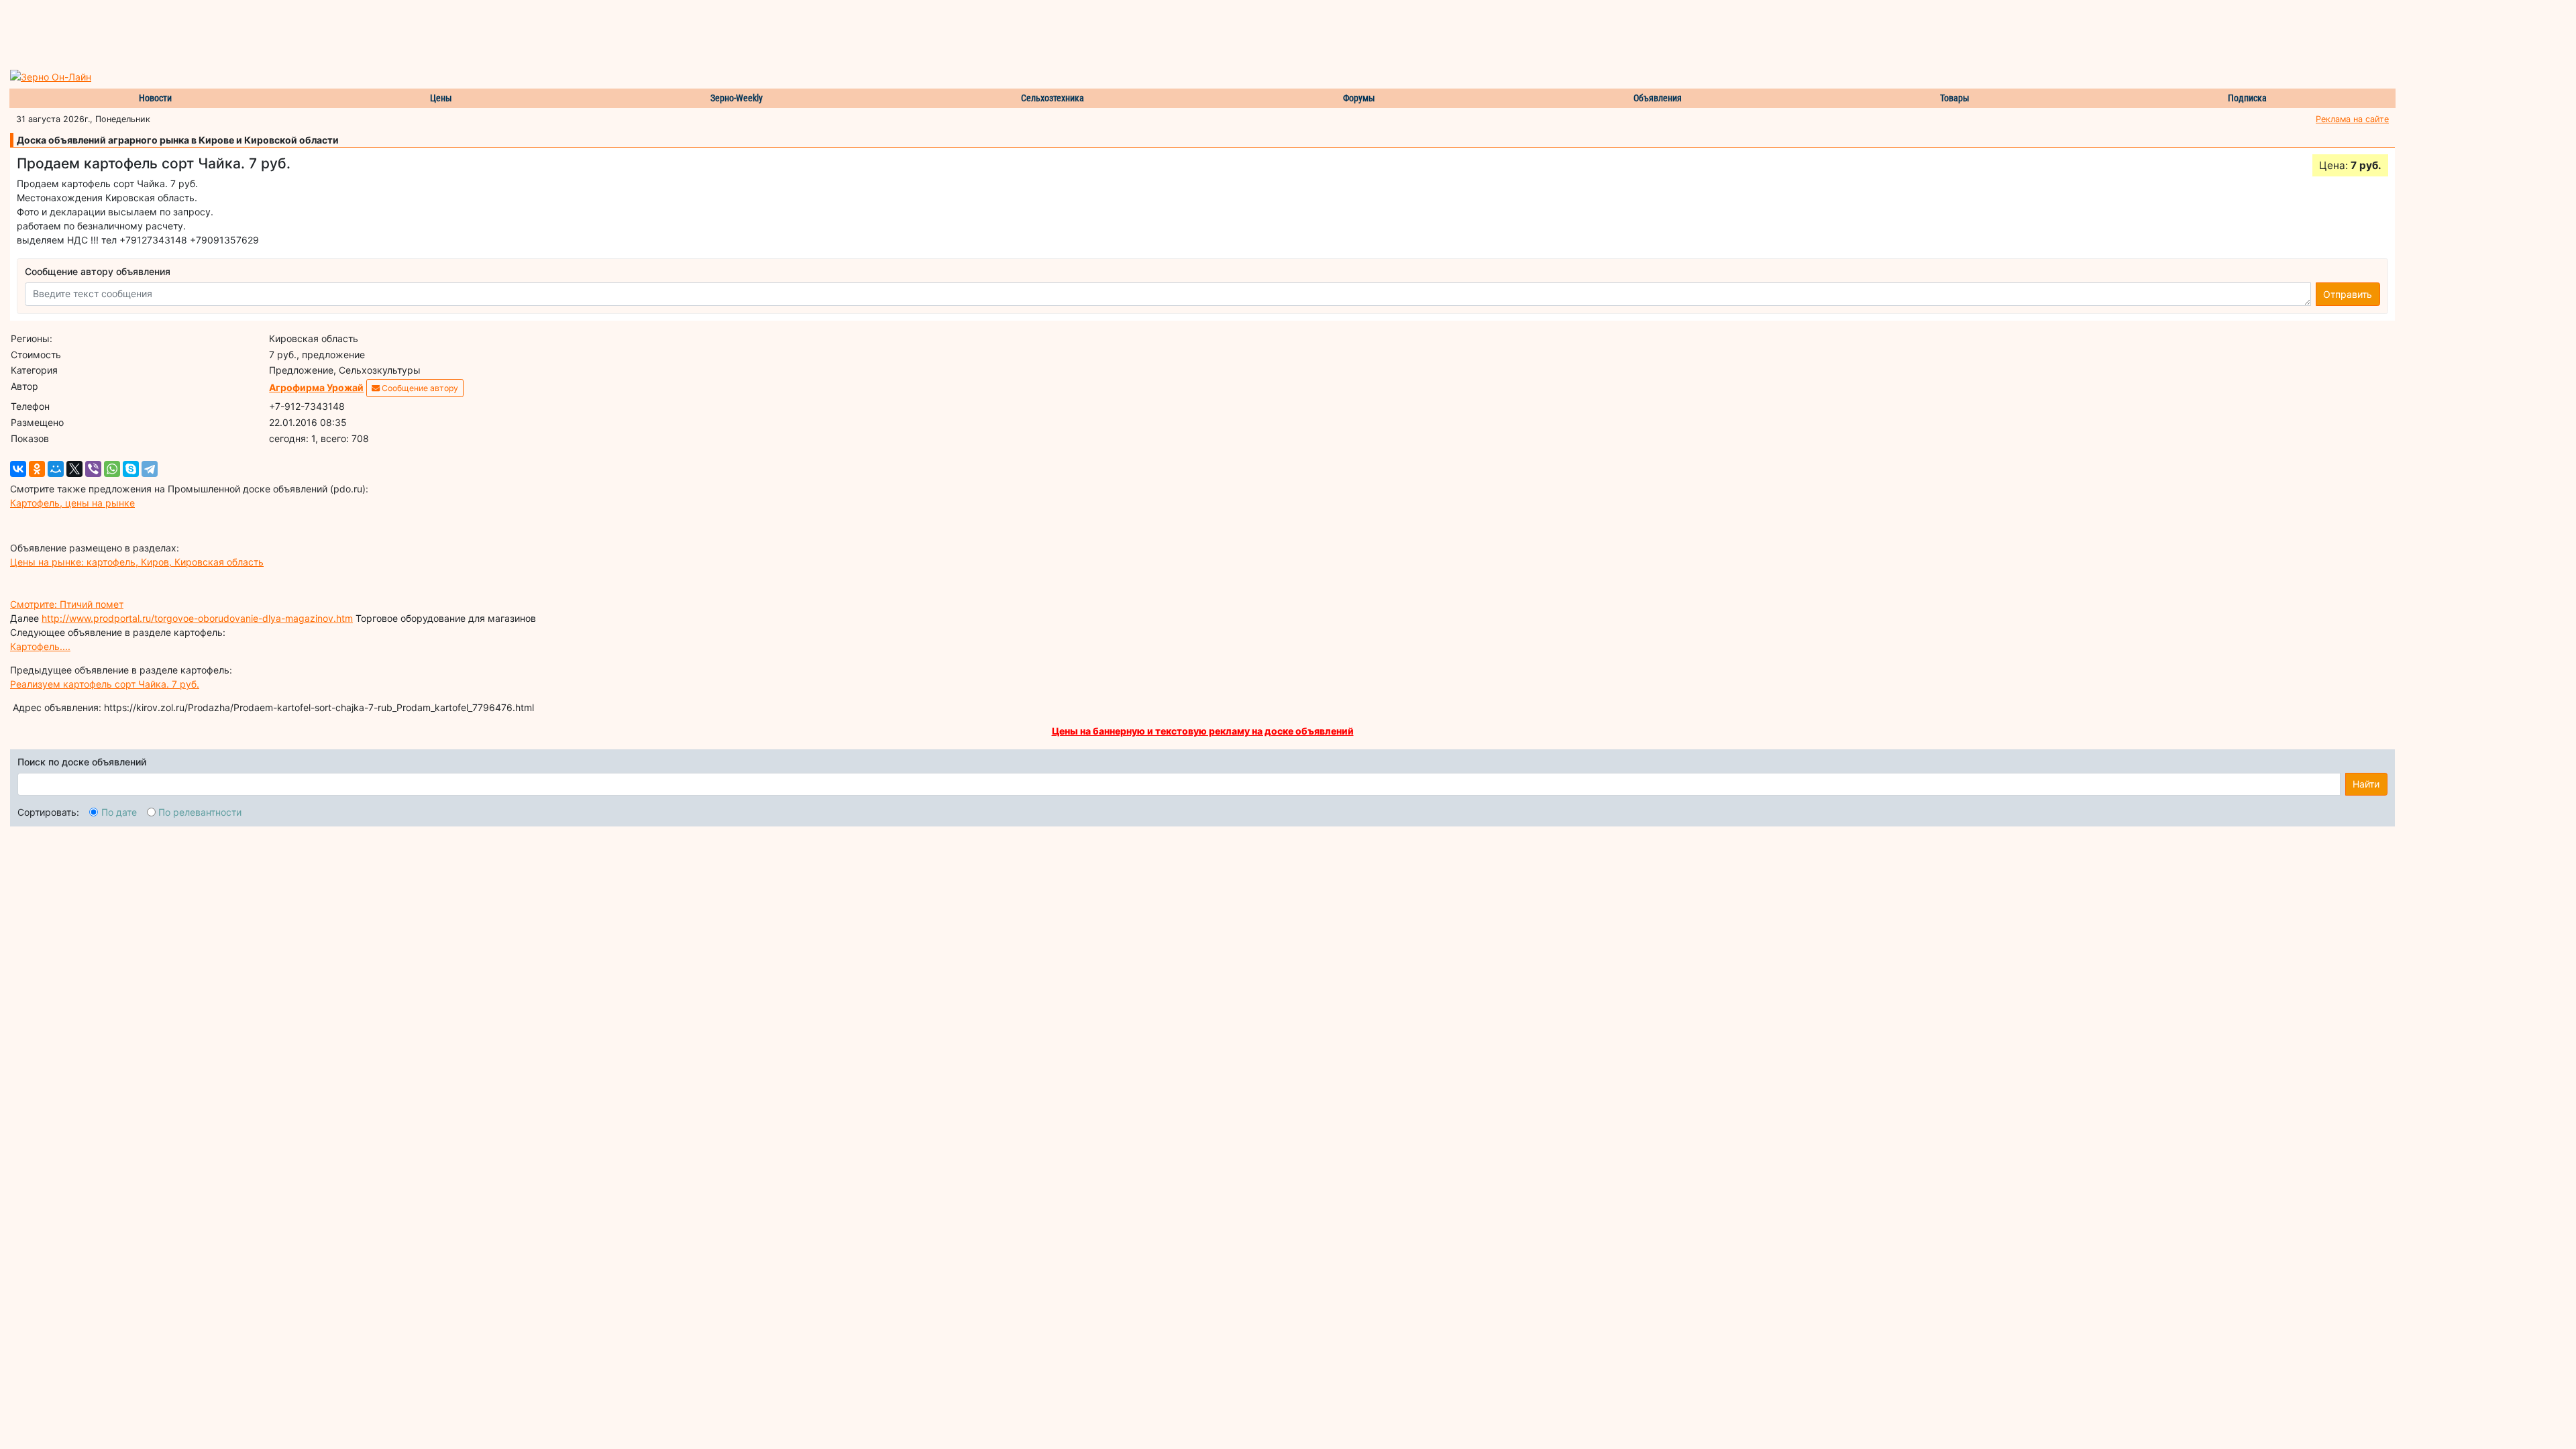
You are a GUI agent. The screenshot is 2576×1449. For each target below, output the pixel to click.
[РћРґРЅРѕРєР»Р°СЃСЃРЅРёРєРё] (37, 469)
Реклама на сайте (2352, 119)
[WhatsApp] (112, 469)
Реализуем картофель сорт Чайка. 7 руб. (105, 684)
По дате (119, 812)
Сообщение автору (419, 388)
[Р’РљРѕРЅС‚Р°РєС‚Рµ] (18, 469)
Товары (1955, 98)
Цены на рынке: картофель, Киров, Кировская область (137, 562)
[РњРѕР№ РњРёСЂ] (56, 469)
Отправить (2348, 294)
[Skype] (131, 469)
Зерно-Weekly (737, 98)
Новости (155, 98)
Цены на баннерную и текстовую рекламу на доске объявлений (1203, 731)
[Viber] (93, 469)
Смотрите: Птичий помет (67, 604)
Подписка (2247, 98)
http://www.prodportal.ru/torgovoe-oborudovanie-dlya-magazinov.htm (197, 618)
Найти (2366, 784)
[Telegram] (150, 469)
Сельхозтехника (1053, 98)
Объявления (1658, 98)
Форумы (1359, 98)
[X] (74, 469)
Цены (441, 98)
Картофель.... (40, 646)
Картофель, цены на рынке (72, 503)
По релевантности (200, 812)
